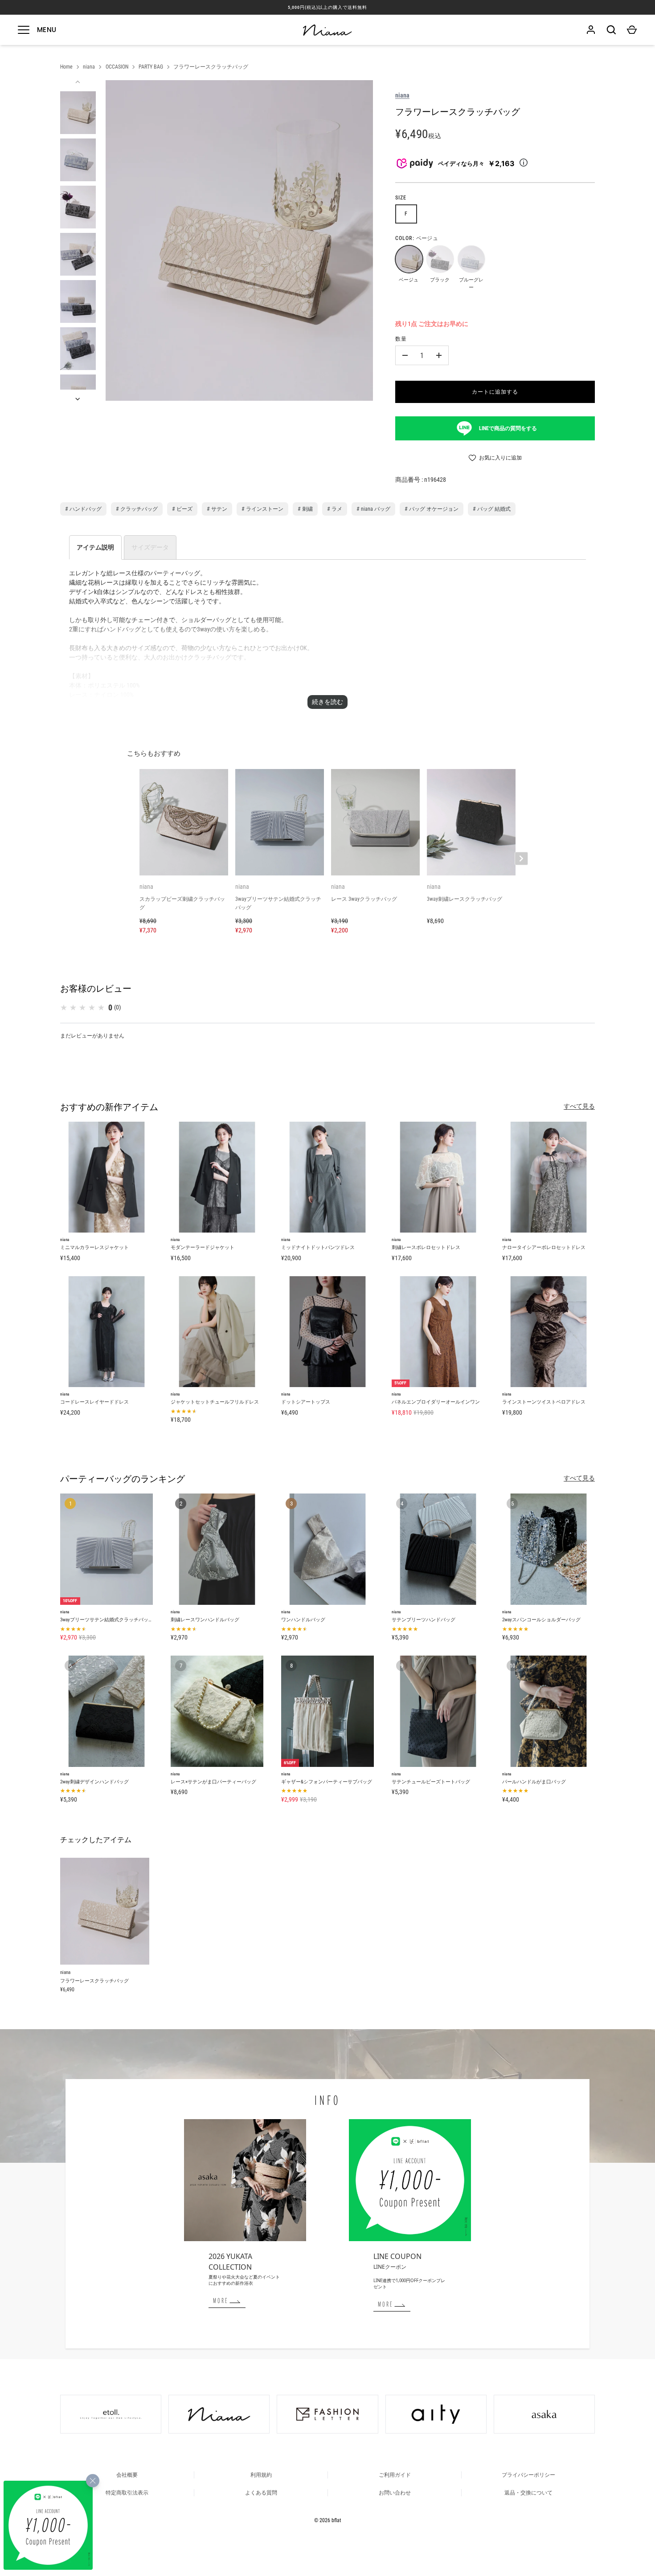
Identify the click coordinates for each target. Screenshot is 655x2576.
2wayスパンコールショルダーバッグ (541, 1620)
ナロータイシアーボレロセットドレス (544, 1247)
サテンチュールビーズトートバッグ (431, 1782)
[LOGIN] (591, 30)
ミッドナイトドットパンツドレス (318, 1247)
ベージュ (409, 259)
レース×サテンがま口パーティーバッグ (213, 1782)
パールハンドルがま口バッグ (534, 1782)
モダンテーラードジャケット (203, 1247)
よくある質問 (261, 2493)
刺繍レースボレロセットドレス (426, 1247)
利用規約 (261, 2475)
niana (89, 67)
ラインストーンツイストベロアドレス (544, 1402)
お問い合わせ (395, 2493)
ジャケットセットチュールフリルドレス (215, 1402)
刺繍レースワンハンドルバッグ (205, 1620)
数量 (401, 339)
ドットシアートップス (306, 1402)
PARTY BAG (151, 67)
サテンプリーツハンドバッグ (424, 1620)
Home (66, 67)
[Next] (78, 399)
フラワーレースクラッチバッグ (211, 67)
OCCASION (117, 67)
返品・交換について (528, 2493)
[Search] (611, 30)
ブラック (440, 259)
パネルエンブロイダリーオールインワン (436, 1402)
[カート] (632, 30)
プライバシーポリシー (528, 2475)
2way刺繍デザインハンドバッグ (94, 1782)
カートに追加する (495, 392)
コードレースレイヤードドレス (94, 1402)
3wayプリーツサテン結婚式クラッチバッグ (107, 1620)
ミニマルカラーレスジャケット (94, 1247)
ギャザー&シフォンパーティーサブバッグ (327, 1782)
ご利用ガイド (395, 2475)
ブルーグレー (471, 259)
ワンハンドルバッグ (303, 1620)
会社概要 (127, 2475)
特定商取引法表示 (127, 2493)
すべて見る (579, 1106)
